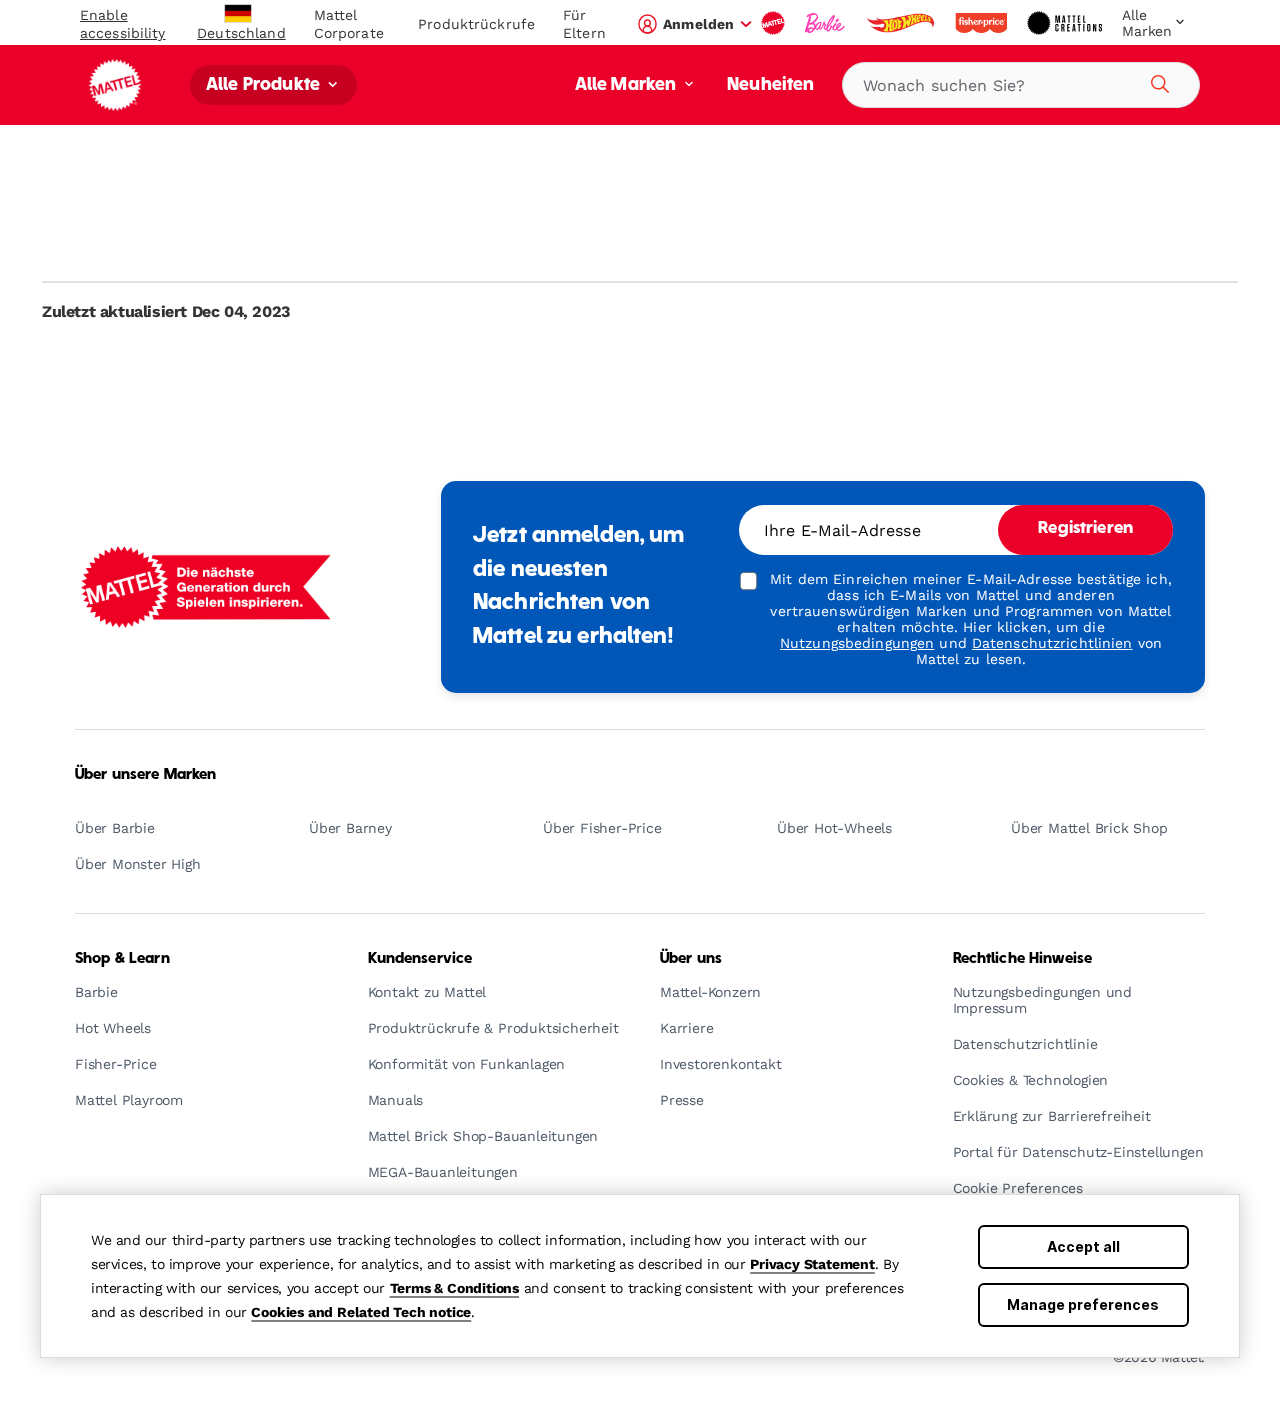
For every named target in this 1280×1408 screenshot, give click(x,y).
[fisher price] (983, 23)
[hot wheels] (902, 23)
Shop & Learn (122, 959)
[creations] (1066, 23)
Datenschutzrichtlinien (1052, 643)
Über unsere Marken (146, 775)
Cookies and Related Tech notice (361, 1312)
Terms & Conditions (454, 1288)
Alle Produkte (265, 85)
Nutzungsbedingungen (857, 643)
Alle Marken (628, 85)
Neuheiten (770, 85)
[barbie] (827, 23)
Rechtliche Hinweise (1023, 959)
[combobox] (1021, 85)
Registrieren (1085, 529)
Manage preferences (1083, 1304)
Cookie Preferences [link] (1018, 1188)
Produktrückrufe (476, 24)
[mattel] (775, 23)
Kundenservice (420, 959)
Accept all (1083, 1246)
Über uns (691, 959)
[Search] (1157, 81)
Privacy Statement (812, 1264)
